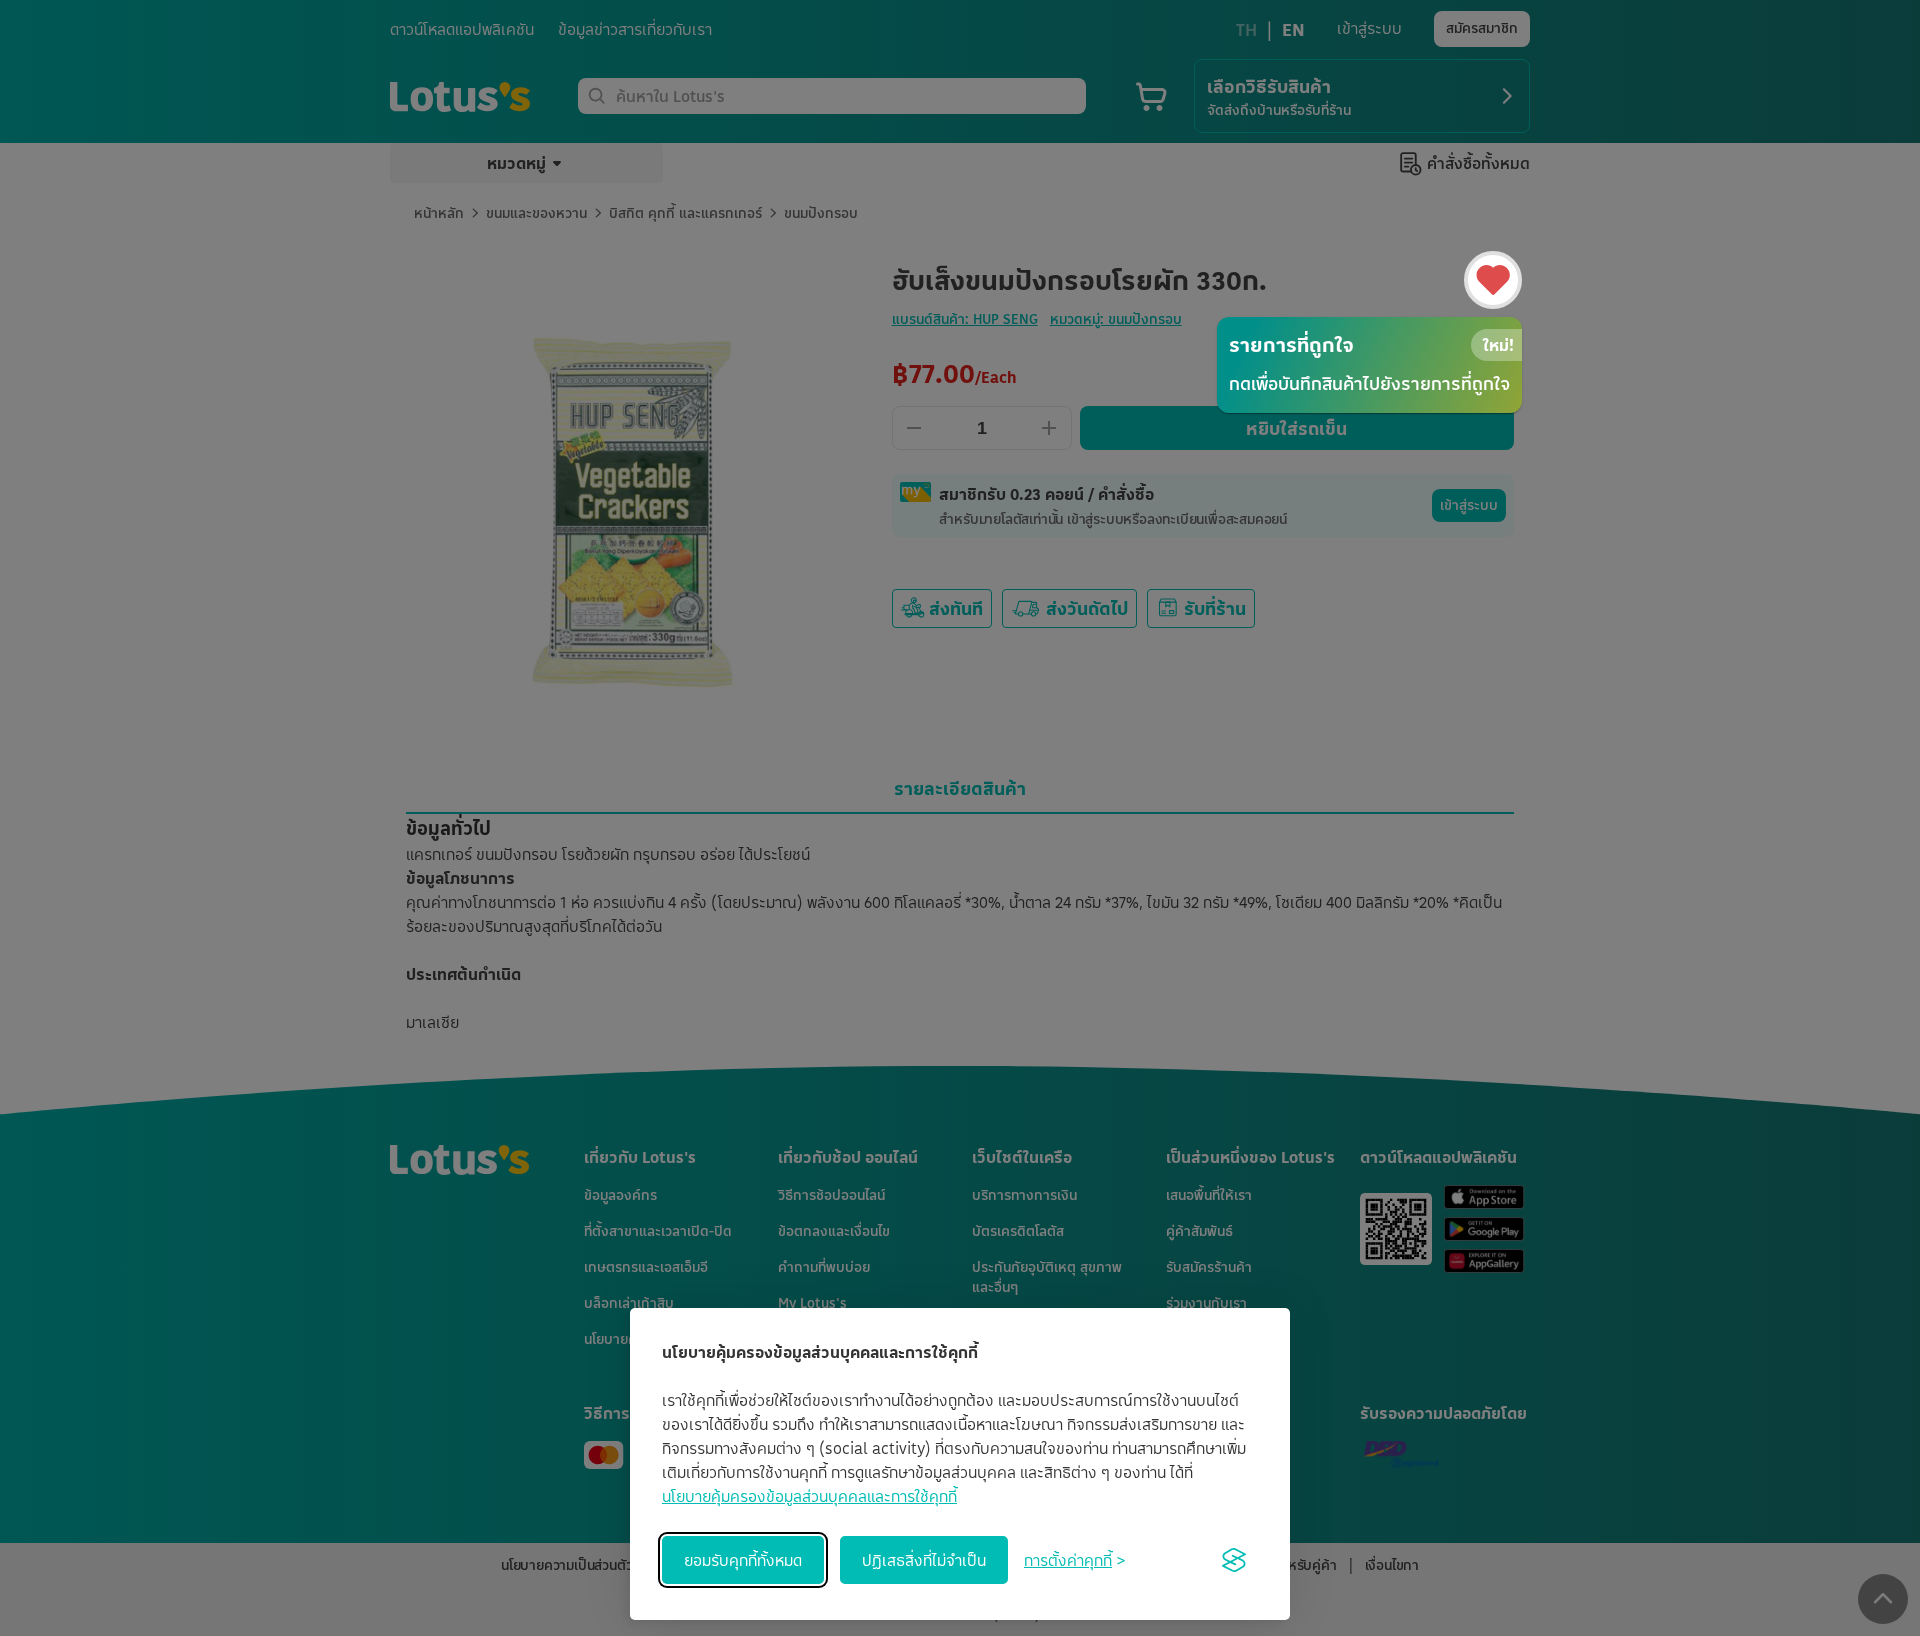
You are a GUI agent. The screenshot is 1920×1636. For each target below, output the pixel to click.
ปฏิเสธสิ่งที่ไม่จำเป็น (924, 1560)
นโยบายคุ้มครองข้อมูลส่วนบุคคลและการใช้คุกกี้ (809, 1496)
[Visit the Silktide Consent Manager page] (1234, 1560)
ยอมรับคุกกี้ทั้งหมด (743, 1560)
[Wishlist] (1493, 280)
